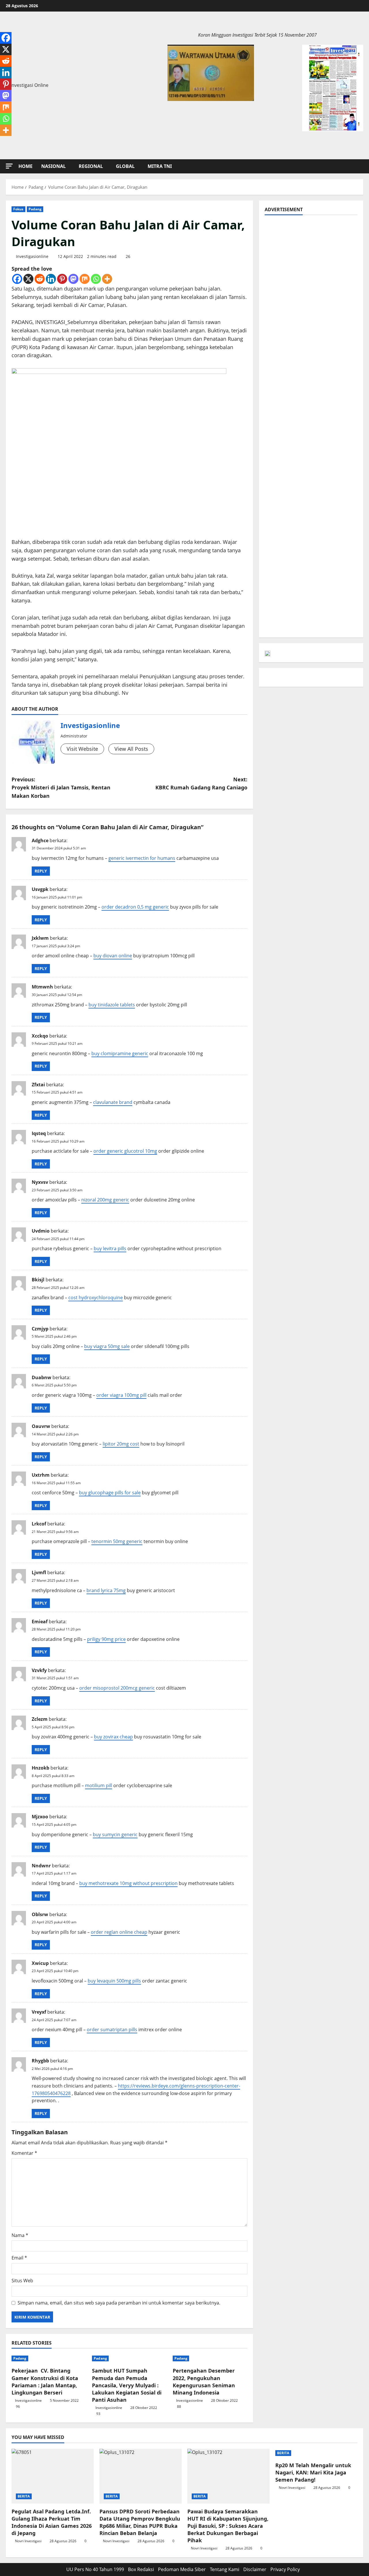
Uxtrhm (41, 1475)
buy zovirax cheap (113, 1737)
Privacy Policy (285, 2569)
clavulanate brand (113, 1102)
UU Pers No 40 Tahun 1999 (95, 2569)
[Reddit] (40, 279)
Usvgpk (40, 889)
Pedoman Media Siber (182, 2569)
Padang (35, 209)
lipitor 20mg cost (121, 1444)
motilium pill (99, 1785)
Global (125, 166)
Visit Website (82, 749)
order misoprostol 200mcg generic (117, 1688)
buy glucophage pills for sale (110, 1493)
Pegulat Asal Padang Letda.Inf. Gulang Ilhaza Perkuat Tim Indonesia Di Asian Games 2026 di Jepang (52, 2522)
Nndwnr (41, 1866)
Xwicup (40, 1963)
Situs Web (22, 2281)
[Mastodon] (73, 279)
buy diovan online (113, 956)
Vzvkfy (39, 1670)
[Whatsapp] (96, 279)
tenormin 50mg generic (117, 1541)
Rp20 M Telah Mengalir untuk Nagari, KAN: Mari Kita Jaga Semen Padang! (313, 2472)
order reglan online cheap (119, 1932)
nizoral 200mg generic (105, 1200)
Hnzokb (41, 1768)
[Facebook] (17, 279)
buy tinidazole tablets (112, 1005)
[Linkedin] (51, 279)
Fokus (18, 209)
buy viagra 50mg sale (107, 1346)
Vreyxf (39, 2012)
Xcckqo (40, 1036)
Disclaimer (255, 2569)
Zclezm (40, 1719)
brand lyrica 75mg (106, 1590)
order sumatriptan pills (112, 2030)
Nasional (53, 166)
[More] (107, 279)
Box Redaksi (141, 2569)
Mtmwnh (42, 987)
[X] (28, 279)
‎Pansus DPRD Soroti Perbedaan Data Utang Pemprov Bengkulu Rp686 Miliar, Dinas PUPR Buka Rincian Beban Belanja (140, 2522)
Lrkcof (39, 1524)
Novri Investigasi (28, 2541)
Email (19, 2258)
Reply (41, 871)
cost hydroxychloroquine (96, 1298)
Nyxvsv (40, 1182)
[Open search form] (362, 166)
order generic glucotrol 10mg (125, 1151)
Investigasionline (32, 256)
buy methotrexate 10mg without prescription (128, 1883)
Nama (20, 2235)
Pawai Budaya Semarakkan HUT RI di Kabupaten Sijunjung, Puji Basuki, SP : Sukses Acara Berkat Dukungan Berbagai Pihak (228, 2526)
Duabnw (42, 1377)
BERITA (24, 2496)
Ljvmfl (39, 1572)
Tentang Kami (225, 2569)
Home (26, 166)
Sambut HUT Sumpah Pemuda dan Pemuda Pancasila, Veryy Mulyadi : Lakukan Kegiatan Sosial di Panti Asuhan (127, 2385)
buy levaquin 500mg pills (114, 1981)
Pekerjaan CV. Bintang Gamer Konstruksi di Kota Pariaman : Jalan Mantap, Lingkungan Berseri (45, 2382)
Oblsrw (40, 1914)
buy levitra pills (110, 1248)
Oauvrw (41, 1426)
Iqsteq (39, 1133)
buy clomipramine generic (120, 1053)
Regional (91, 166)
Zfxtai (38, 1085)
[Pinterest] (62, 279)
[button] (9, 166)
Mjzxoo (40, 1817)
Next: (201, 784)
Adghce (40, 840)
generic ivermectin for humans (142, 858)
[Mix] (85, 279)
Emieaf (40, 1622)
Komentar (24, 2153)
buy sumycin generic (115, 1834)
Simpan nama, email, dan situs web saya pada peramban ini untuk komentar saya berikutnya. (119, 2303)
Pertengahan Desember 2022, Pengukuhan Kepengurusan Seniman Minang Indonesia (204, 2382)
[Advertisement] (311, 257)
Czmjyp (40, 1329)
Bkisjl (38, 1280)
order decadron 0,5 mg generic (135, 907)
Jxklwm (40, 938)
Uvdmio (41, 1231)
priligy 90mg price (106, 1639)
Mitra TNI (160, 166)
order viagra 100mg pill (121, 1395)
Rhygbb (40, 2061)
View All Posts (131, 749)
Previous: (61, 788)
